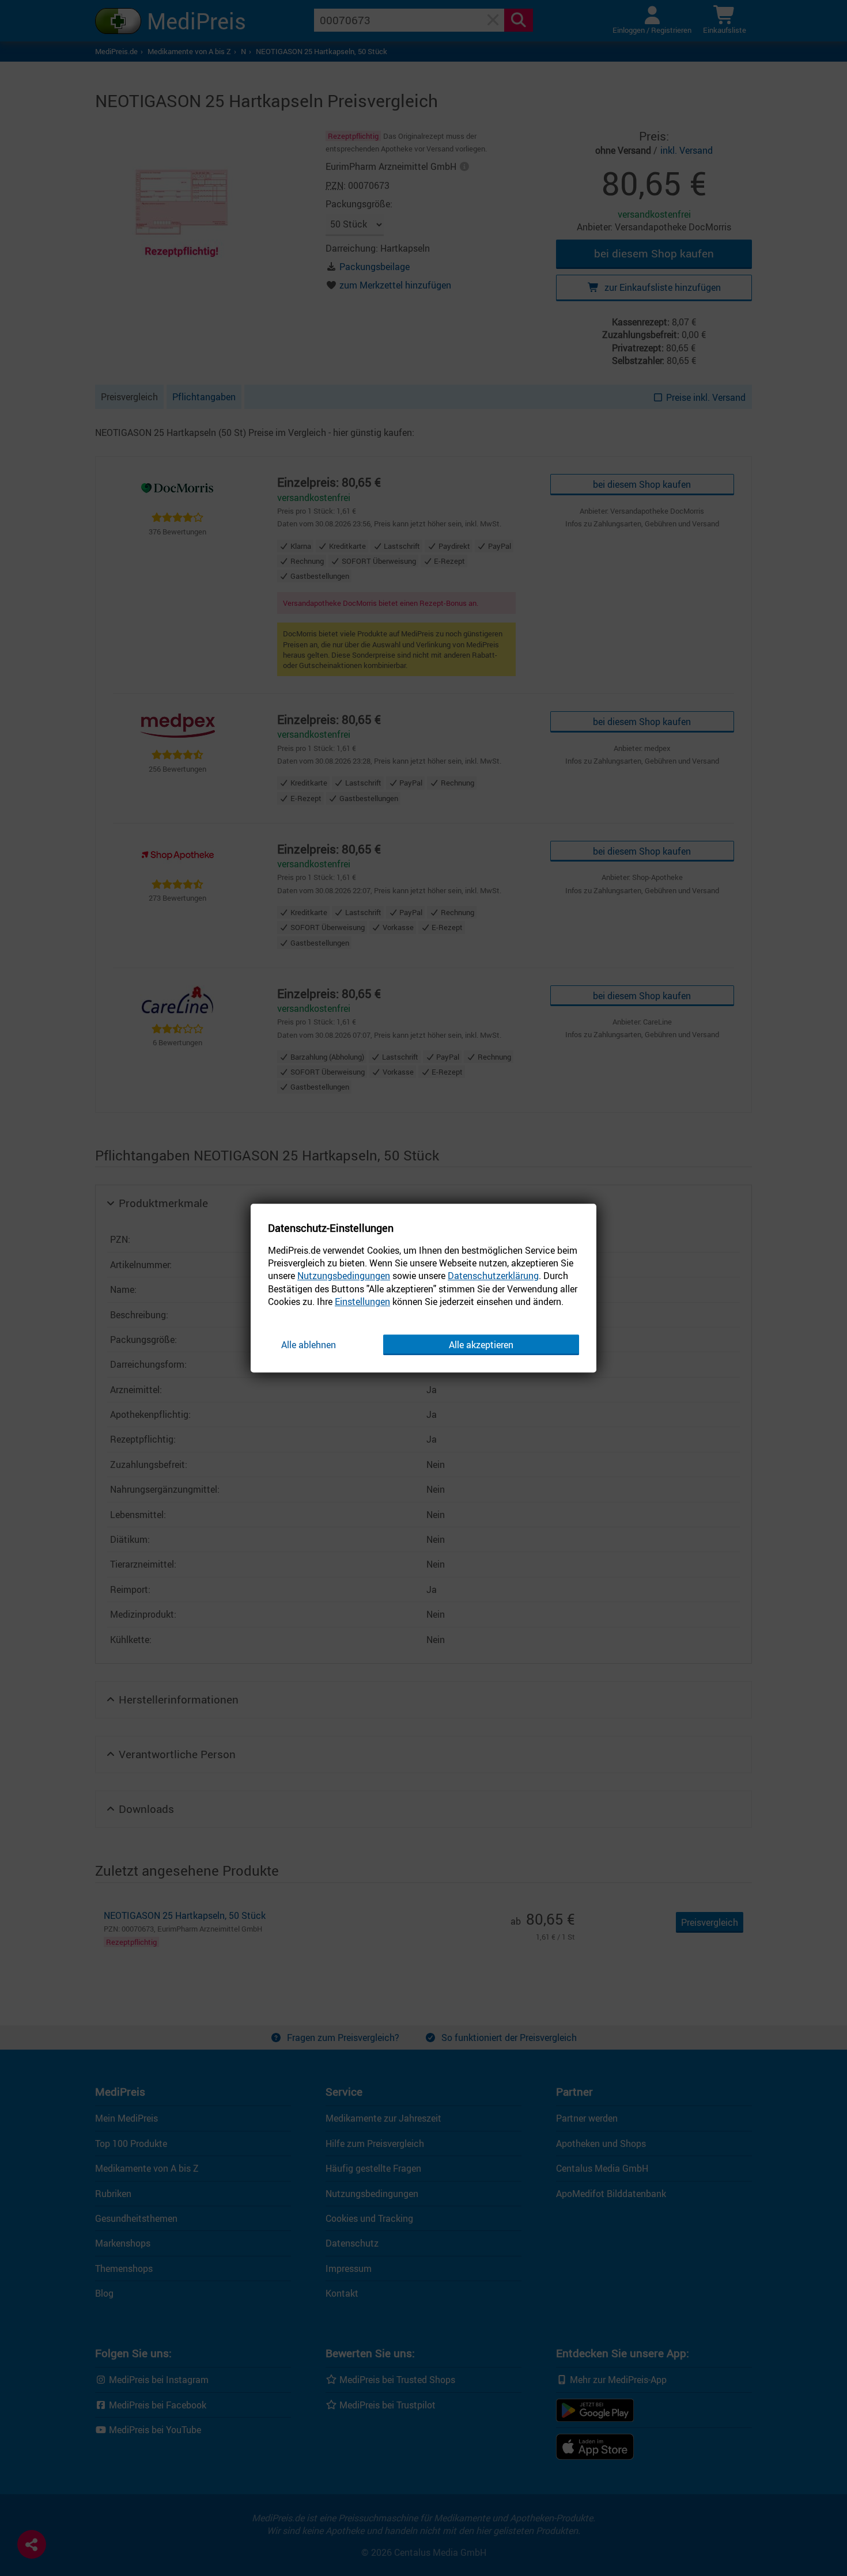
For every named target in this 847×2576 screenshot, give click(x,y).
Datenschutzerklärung (493, 1276)
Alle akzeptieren (481, 1345)
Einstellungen (362, 1302)
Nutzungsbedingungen (344, 1276)
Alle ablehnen (309, 1345)
